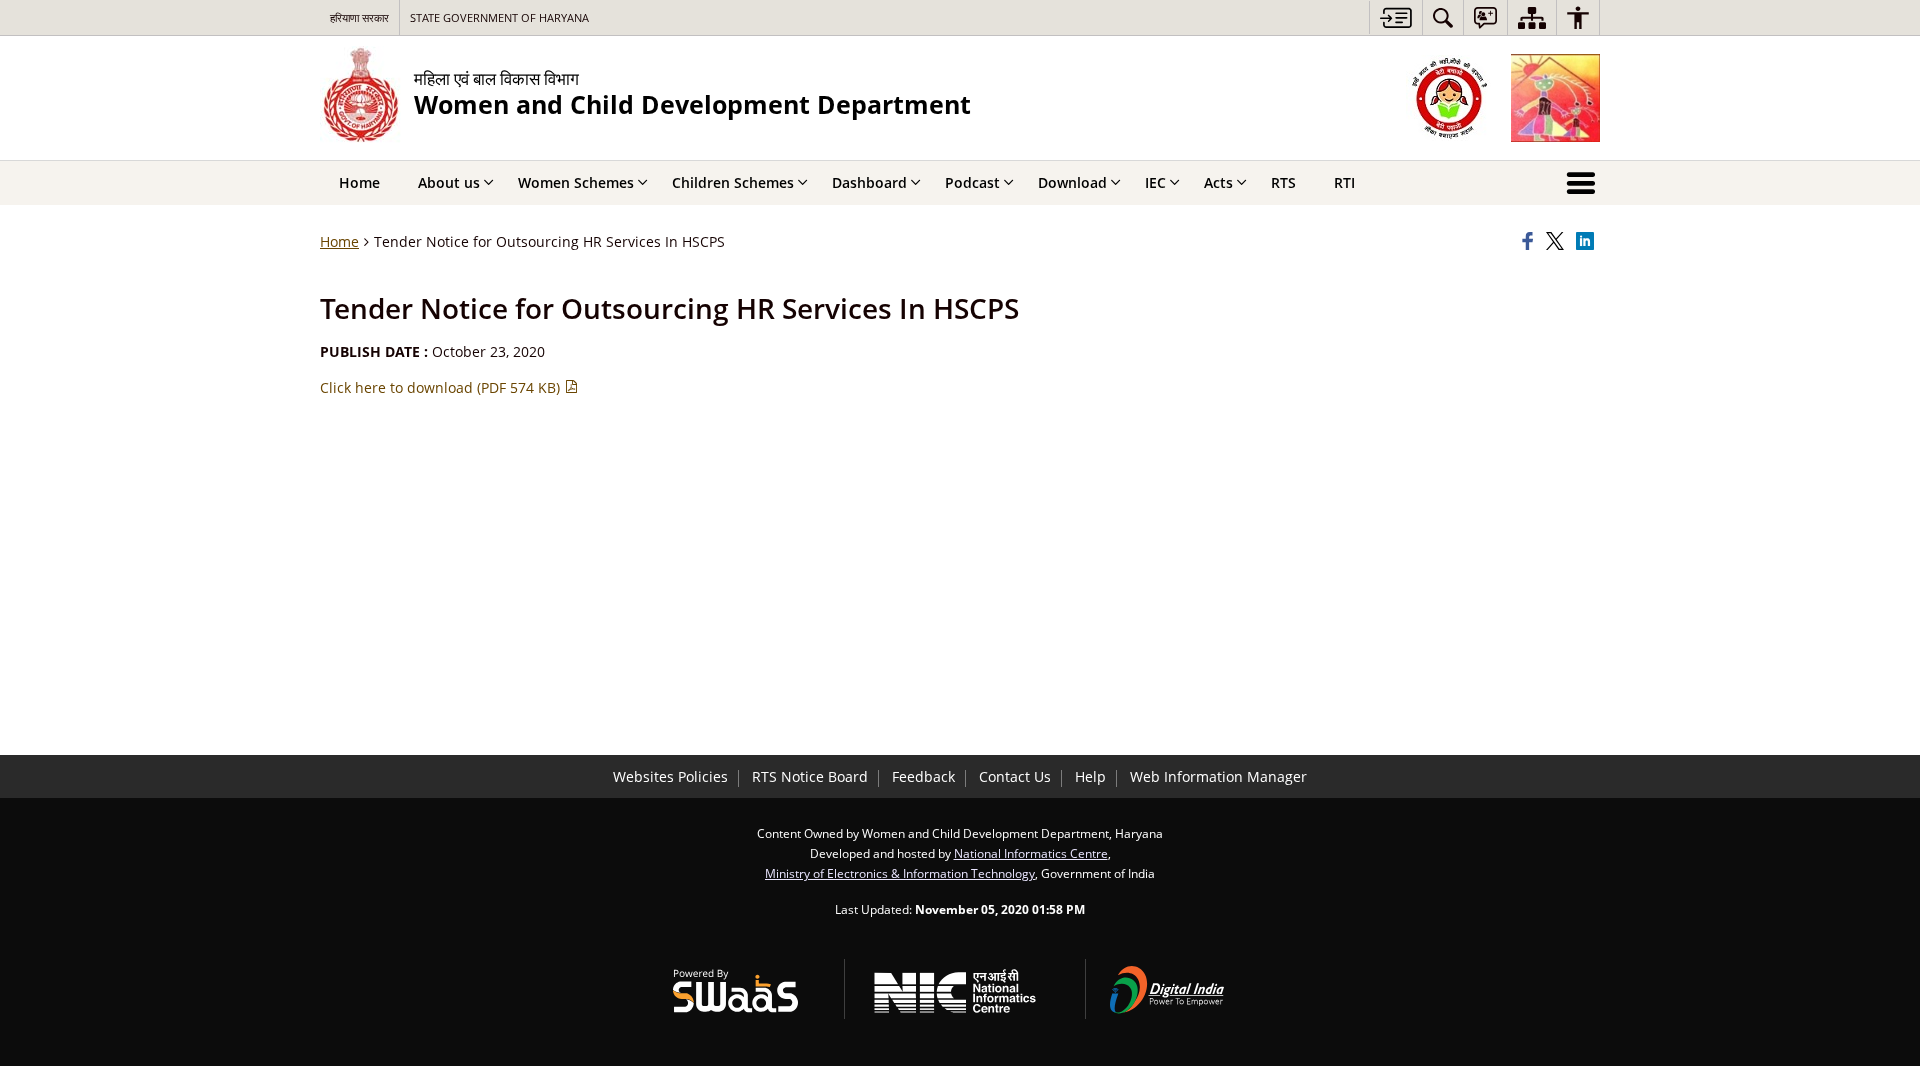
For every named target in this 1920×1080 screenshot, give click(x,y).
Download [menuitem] (1072, 182)
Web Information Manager (1218, 776)
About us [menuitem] (449, 182)
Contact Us (1015, 776)
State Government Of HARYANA (499, 17)
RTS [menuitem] (1283, 182)
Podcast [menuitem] (972, 182)
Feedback (923, 776)
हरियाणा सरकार (359, 17)
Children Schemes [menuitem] (733, 182)
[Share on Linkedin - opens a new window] (1588, 242)
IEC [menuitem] (1155, 182)
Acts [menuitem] (1218, 182)
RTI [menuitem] (1344, 182)
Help (1090, 776)
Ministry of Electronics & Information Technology (900, 873)
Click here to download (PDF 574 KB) (442, 387)
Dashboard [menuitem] (869, 182)
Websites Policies (670, 776)
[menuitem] (1443, 17)
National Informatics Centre (1031, 853)
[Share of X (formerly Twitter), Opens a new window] (1558, 242)
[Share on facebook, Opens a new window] (1531, 242)
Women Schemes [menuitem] (576, 182)
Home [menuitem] (359, 182)
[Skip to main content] (1395, 17)
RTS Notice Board (810, 776)
